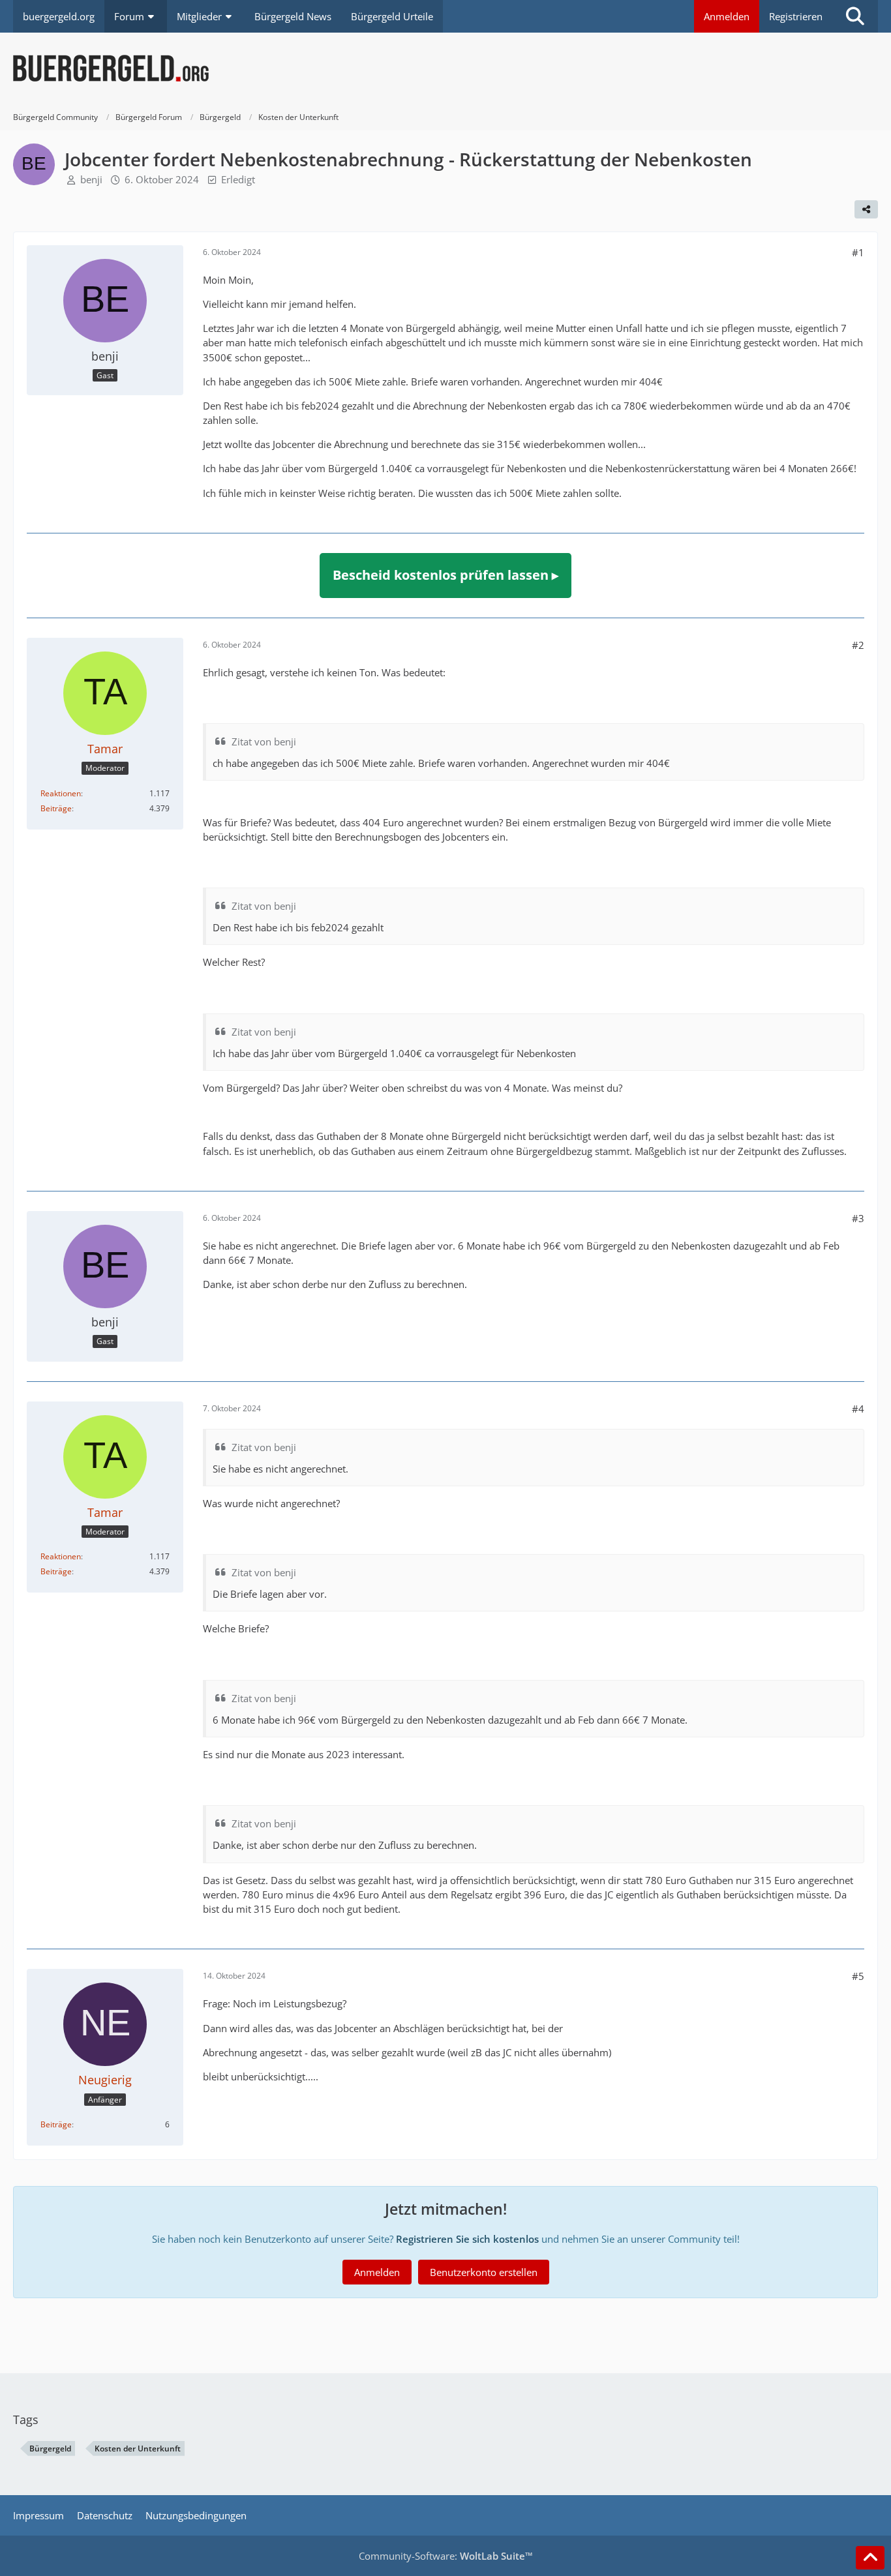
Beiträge (56, 808)
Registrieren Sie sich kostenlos (467, 2239)
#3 (858, 1218)
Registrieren (796, 16)
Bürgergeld (50, 2449)
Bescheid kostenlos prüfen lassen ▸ (445, 575)
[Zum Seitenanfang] (870, 2558)
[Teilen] (866, 209)
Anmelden (727, 16)
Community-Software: (446, 2556)
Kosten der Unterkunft (138, 2449)
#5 (858, 1976)
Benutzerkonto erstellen (484, 2272)
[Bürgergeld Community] (445, 68)
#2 (858, 645)
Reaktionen (61, 793)
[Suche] (855, 16)
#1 (858, 252)
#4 (858, 1409)
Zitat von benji (264, 741)
